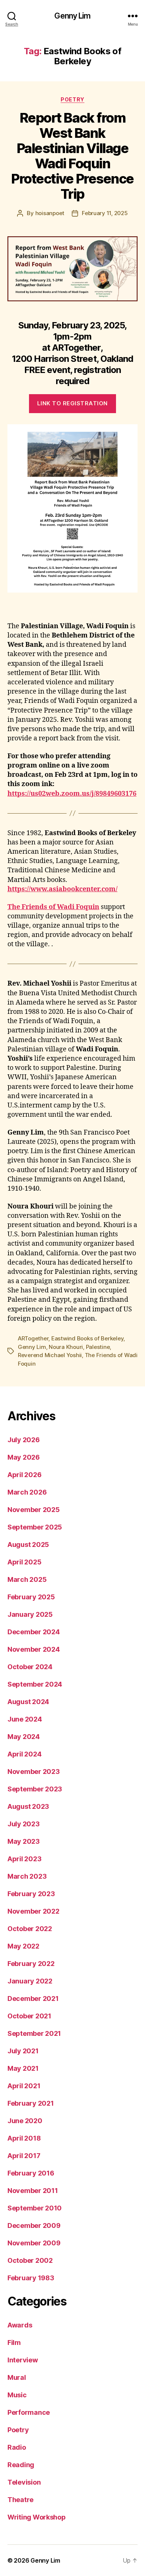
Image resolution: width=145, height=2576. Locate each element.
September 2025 (35, 1527)
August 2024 (28, 1702)
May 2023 (24, 1841)
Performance (29, 2412)
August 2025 (28, 1545)
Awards (20, 2325)
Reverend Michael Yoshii (50, 1355)
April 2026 (24, 1475)
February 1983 (31, 2278)
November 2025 (34, 1510)
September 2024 (35, 1684)
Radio (17, 2447)
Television (24, 2482)
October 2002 (30, 2260)
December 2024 (34, 1632)
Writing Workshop (37, 2517)
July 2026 (24, 1440)
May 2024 (24, 1737)
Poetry (72, 99)
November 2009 (34, 2243)
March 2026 (27, 1492)
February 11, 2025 (105, 213)
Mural (17, 2377)
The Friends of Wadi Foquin (53, 907)
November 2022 (33, 1911)
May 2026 (24, 1457)
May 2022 (23, 1946)
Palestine (98, 1347)
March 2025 (27, 1579)
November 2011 (33, 2191)
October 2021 (29, 2016)
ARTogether (33, 1338)
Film (14, 2343)
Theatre (20, 2500)
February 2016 (31, 2173)
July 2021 (23, 2051)
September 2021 (34, 2033)
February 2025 (31, 1597)
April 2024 (24, 1754)
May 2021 (23, 2068)
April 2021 (24, 2086)
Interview (23, 2360)
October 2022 (30, 1929)
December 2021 (33, 1998)
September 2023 (35, 1789)
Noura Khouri (66, 1347)
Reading (21, 2465)
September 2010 (35, 2208)
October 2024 (30, 1667)
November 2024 (34, 1649)
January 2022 (30, 1981)
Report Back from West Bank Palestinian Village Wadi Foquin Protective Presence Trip (72, 156)
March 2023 (27, 1876)
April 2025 (24, 1562)
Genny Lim (72, 16)
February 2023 (31, 1894)
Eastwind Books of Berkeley (87, 1338)
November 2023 (34, 1772)
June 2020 (25, 2121)
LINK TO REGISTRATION (72, 403)
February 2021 (31, 2103)
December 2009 (34, 2225)
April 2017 (24, 2156)
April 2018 (24, 2138)
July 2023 (24, 1824)
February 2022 (31, 1964)
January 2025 (30, 1614)
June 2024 (25, 1719)
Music (17, 2395)
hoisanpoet (50, 213)
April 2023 (24, 1859)
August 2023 (28, 1806)
